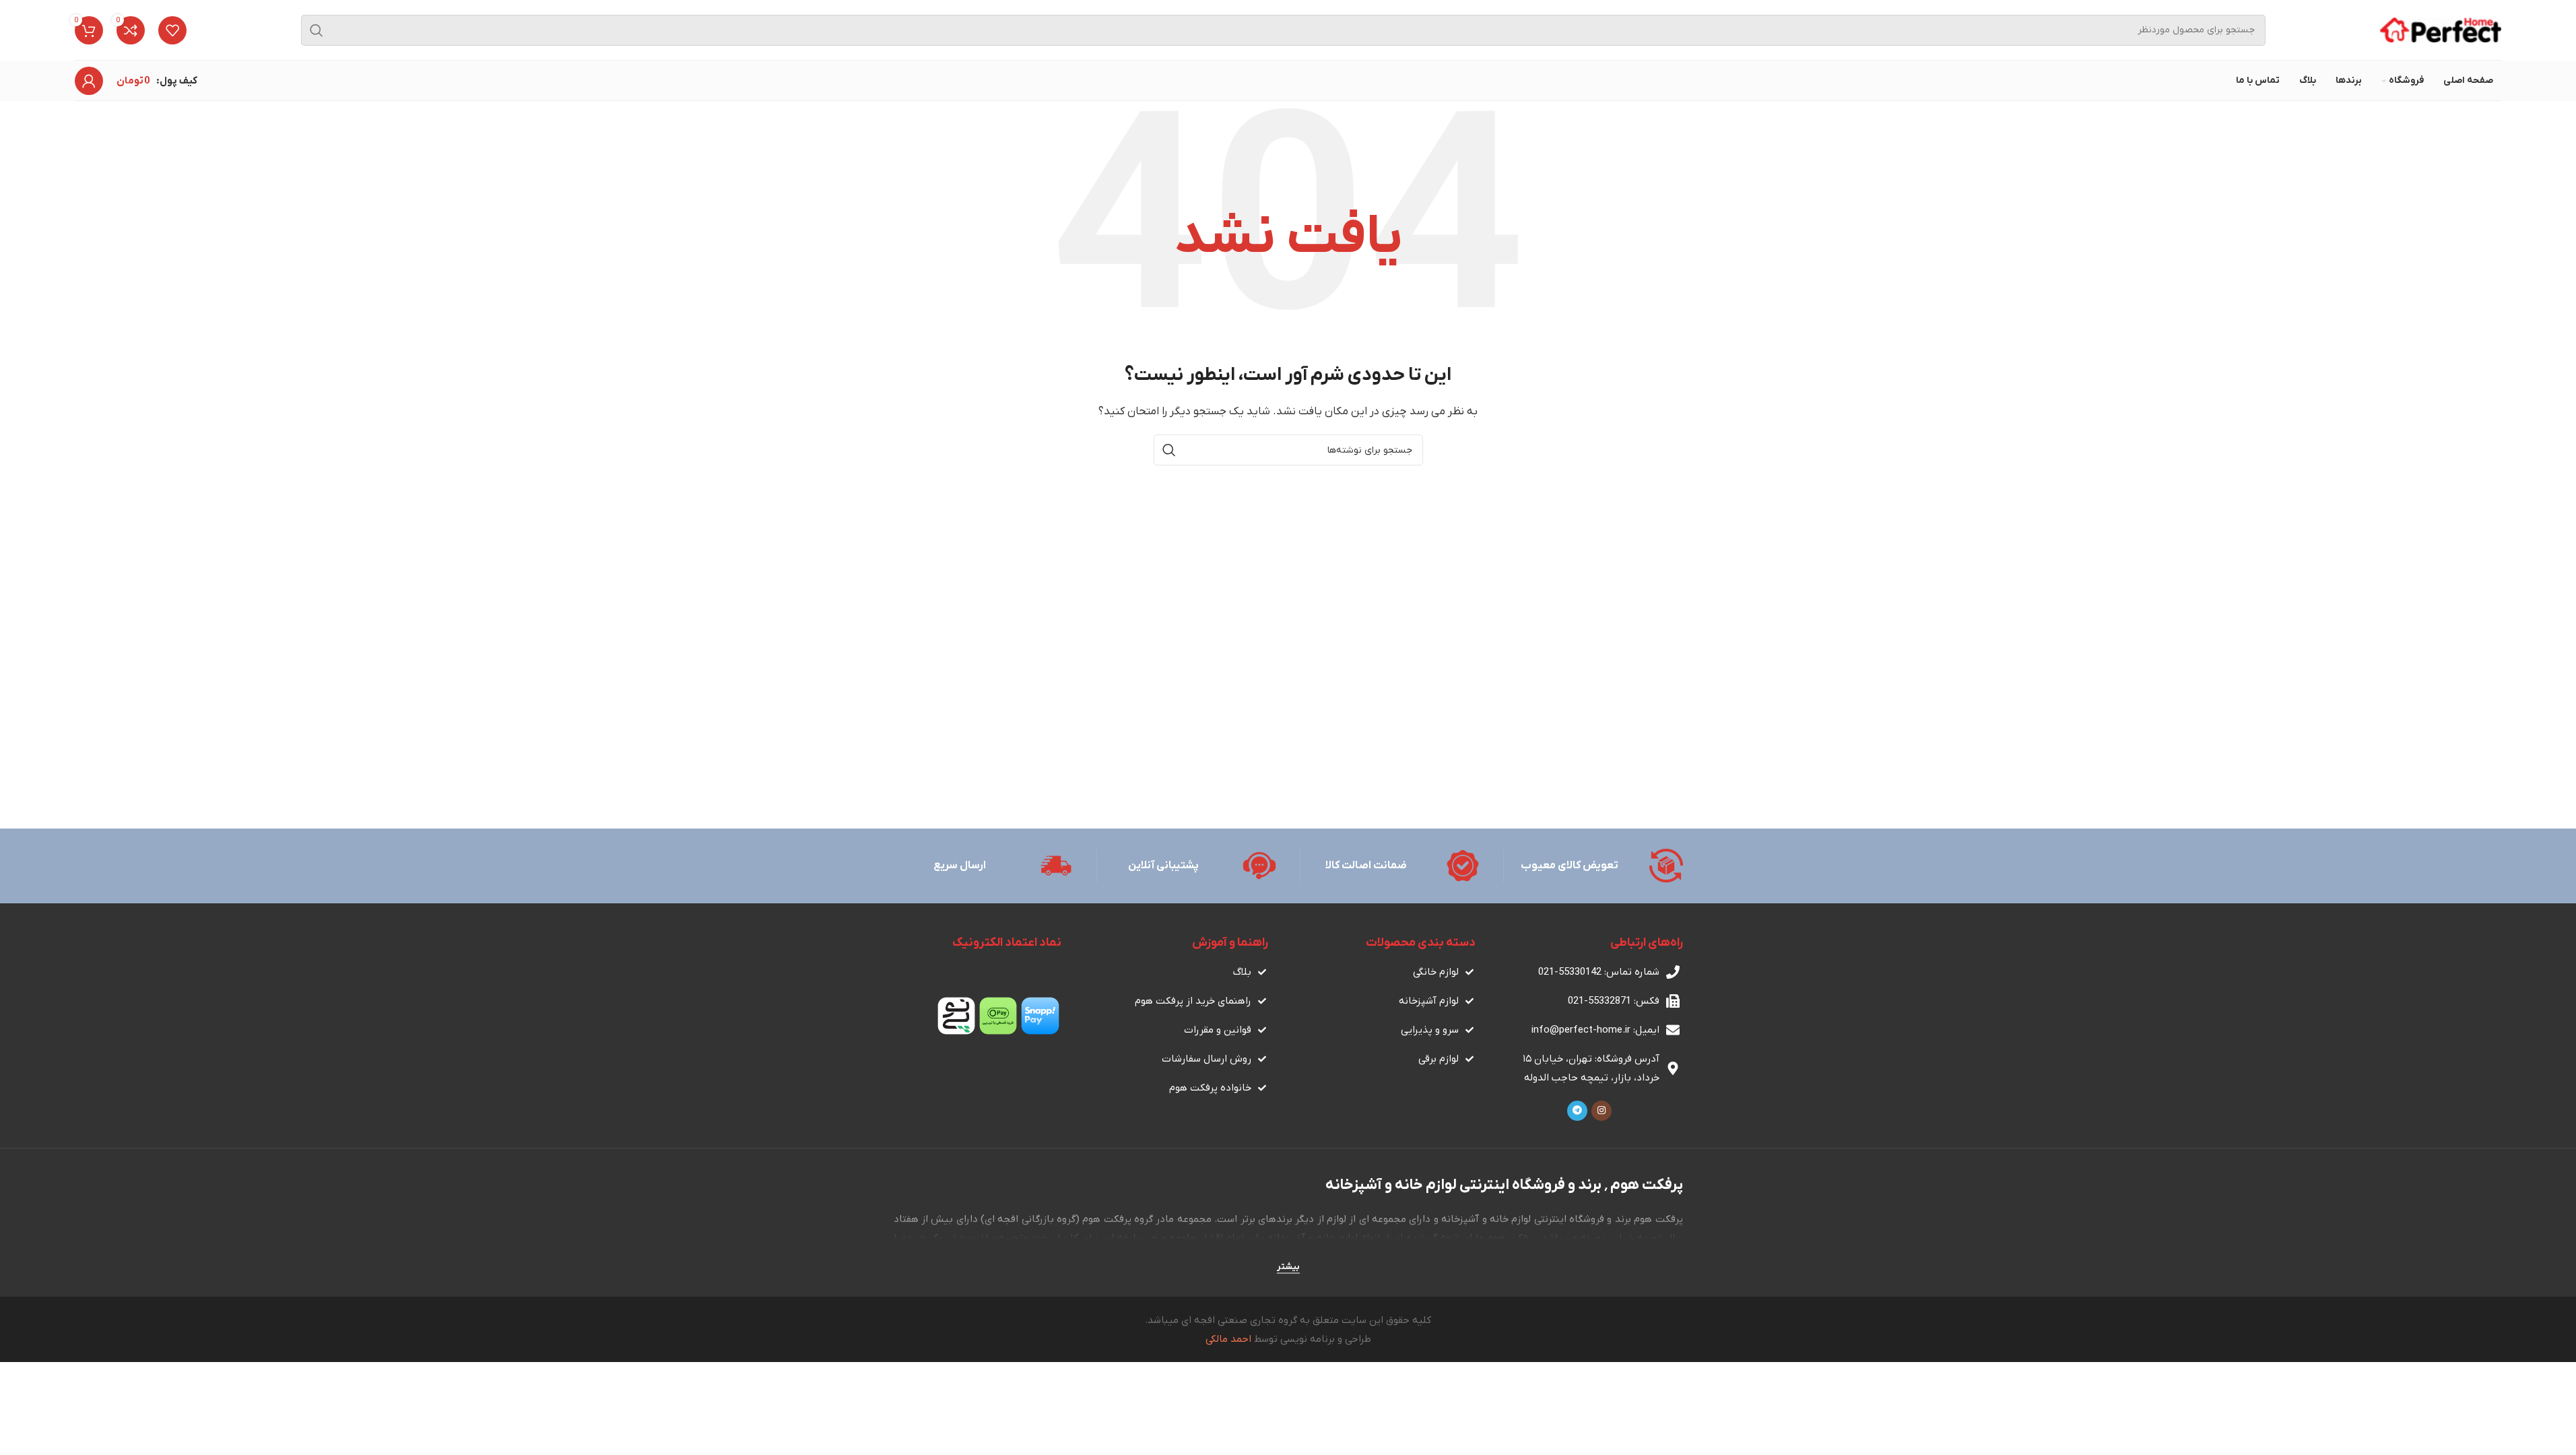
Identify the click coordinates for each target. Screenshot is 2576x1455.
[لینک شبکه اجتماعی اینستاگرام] (1601, 1111)
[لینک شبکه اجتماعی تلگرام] (1577, 1111)
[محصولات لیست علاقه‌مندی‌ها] (172, 30)
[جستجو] (317, 30)
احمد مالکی (1228, 1339)
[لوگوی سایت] (2441, 30)
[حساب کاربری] (89, 81)
